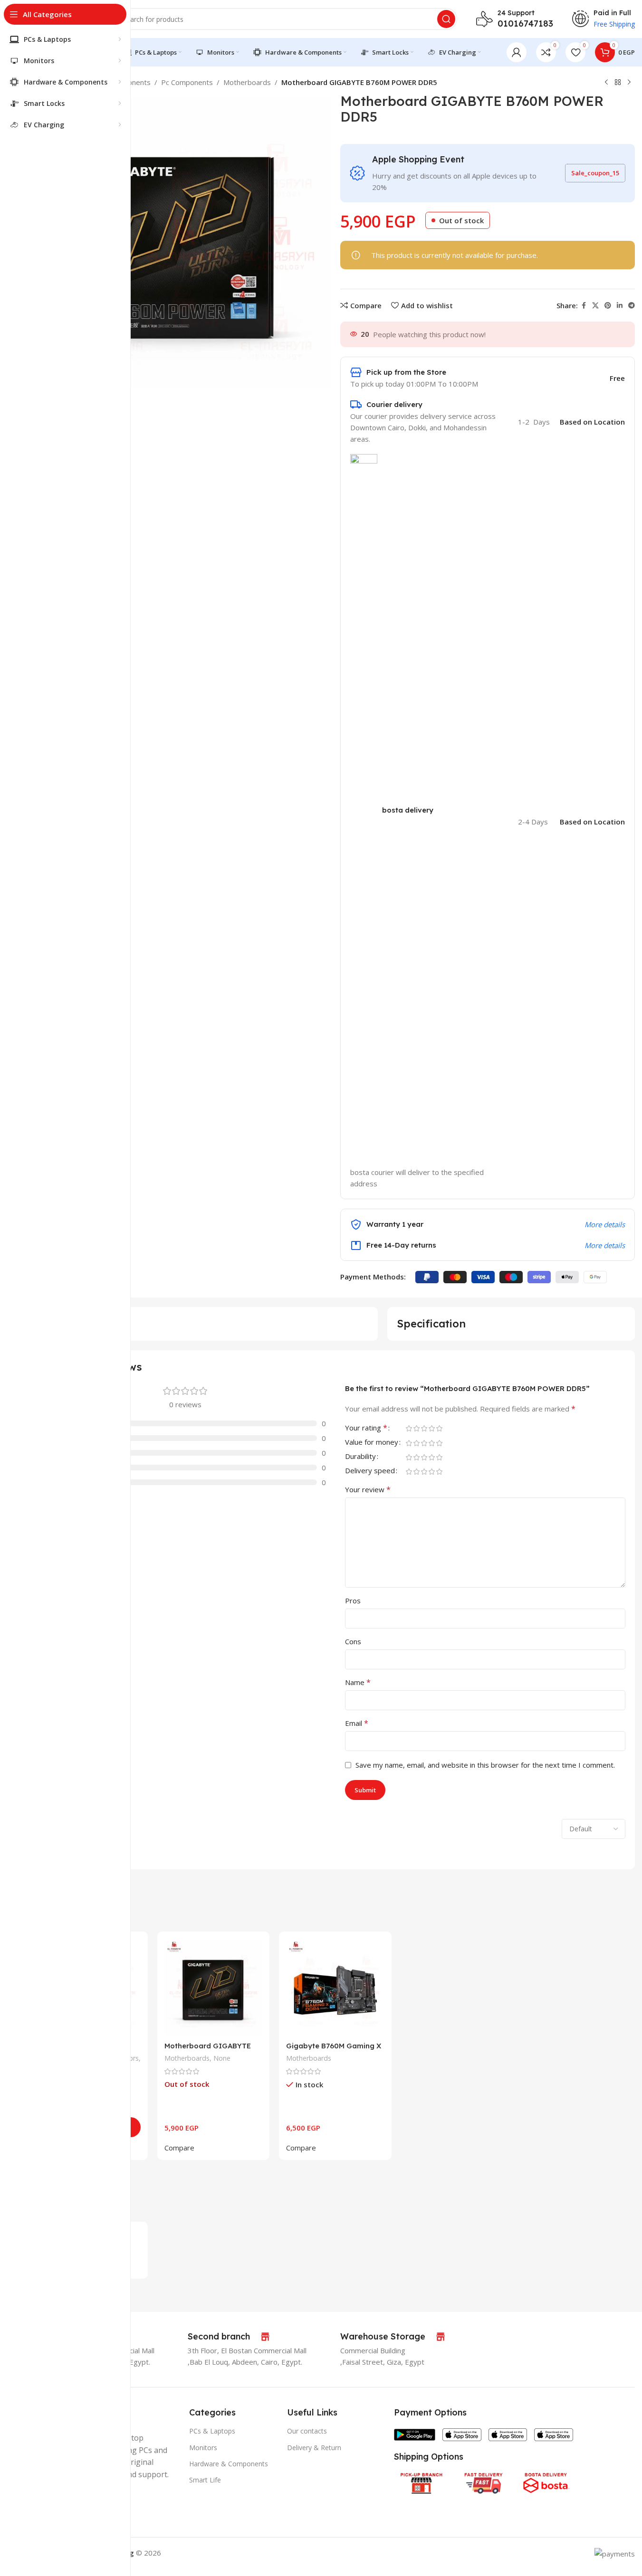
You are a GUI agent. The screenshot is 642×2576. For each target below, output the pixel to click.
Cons (353, 1641)
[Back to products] (618, 83)
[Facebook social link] (584, 306)
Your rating (366, 1428)
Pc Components (187, 82)
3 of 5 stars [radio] (424, 1428)
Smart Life (205, 2480)
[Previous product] (606, 83)
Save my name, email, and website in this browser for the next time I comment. (485, 1765)
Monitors (203, 2448)
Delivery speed (370, 1471)
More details (605, 1224)
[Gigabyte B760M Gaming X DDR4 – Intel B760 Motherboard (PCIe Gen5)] (335, 1988)
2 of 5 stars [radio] (417, 1428)
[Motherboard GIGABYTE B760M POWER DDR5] (213, 1988)
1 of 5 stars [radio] (409, 1428)
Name (358, 1682)
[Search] (446, 19)
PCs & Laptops (212, 2431)
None (222, 2058)
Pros (353, 1601)
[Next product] (629, 83)
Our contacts (307, 2431)
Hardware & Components (229, 2464)
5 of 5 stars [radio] (440, 1428)
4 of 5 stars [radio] (432, 1428)
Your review (368, 1489)
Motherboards (247, 82)
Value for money (372, 1443)
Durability (360, 1457)
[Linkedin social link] (620, 306)
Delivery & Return (314, 2448)
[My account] (517, 52)
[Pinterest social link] (608, 306)
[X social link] (595, 306)
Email (357, 1723)
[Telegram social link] (632, 306)
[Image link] (415, 2434)
